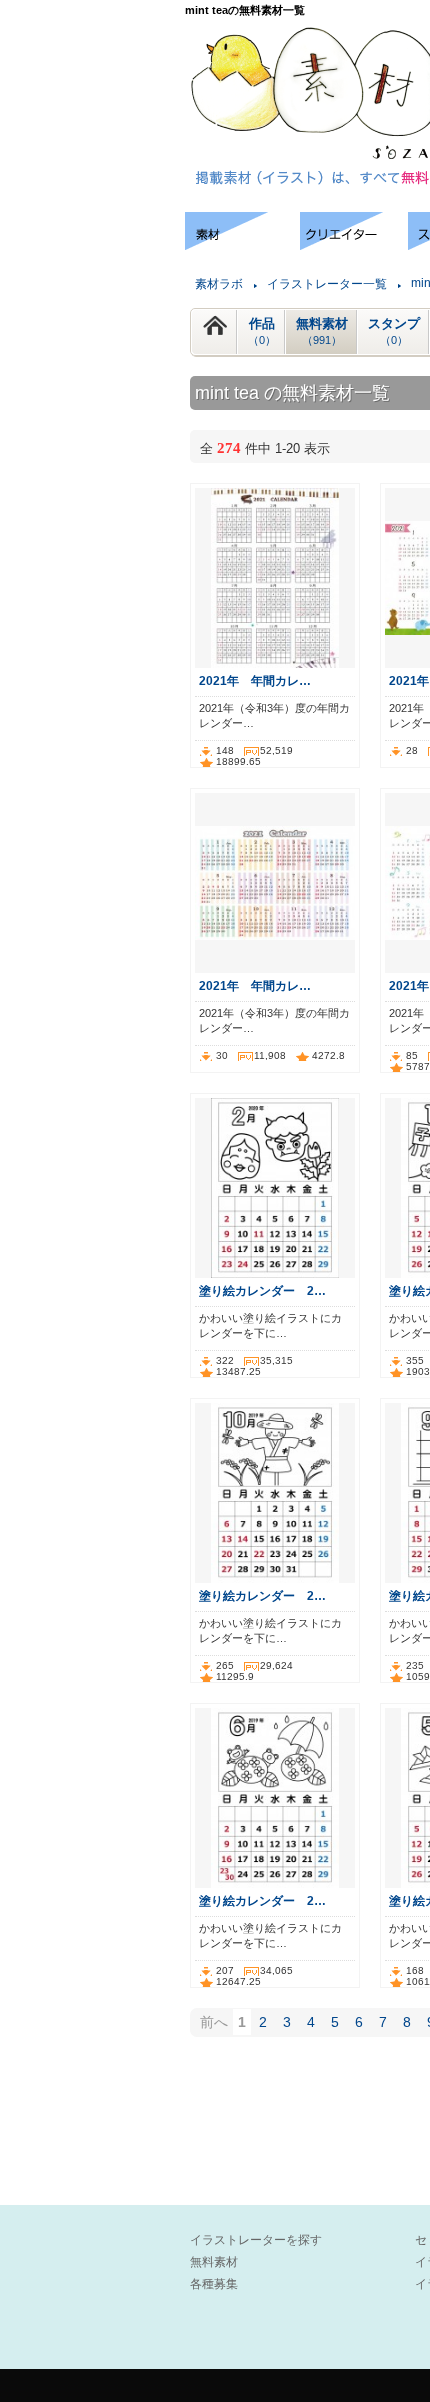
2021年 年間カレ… (255, 680)
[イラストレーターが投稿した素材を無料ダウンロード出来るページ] (242, 244)
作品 (262, 331)
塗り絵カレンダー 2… (262, 1290)
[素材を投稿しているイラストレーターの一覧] (354, 244)
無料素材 (322, 331)
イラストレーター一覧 (327, 284)
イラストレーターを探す (256, 2240)
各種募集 (214, 2284)
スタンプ (394, 331)
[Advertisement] (90, 272)
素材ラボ (219, 284)
